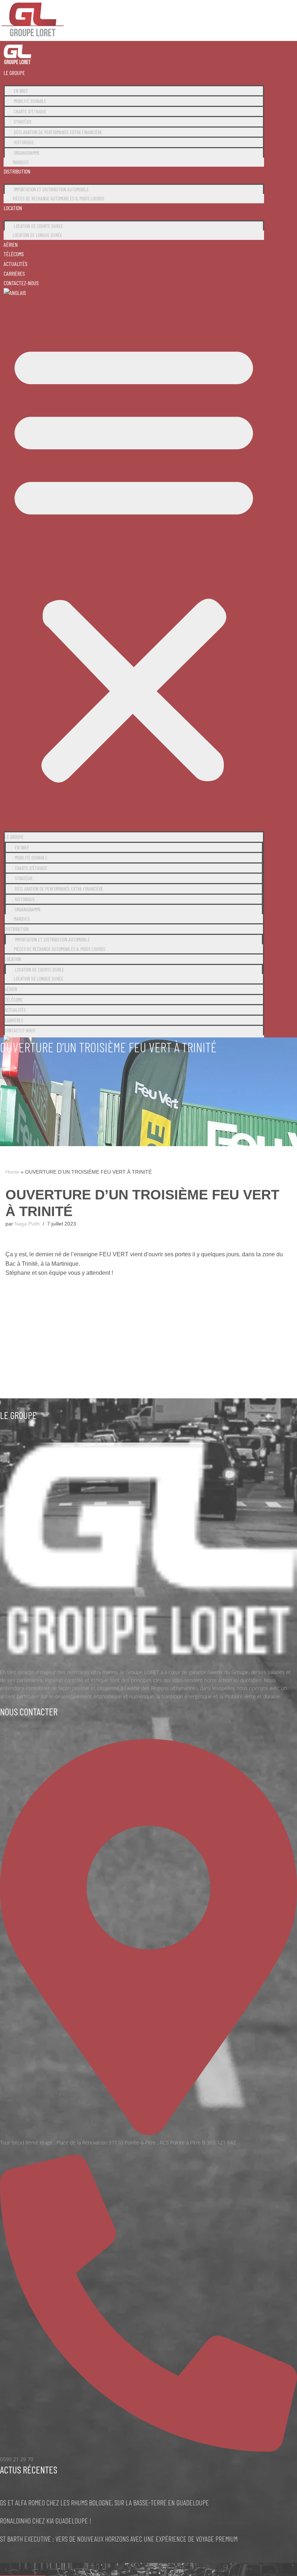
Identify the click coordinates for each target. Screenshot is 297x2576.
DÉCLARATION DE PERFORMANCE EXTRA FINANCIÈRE (58, 132)
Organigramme (27, 153)
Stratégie (23, 122)
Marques (21, 162)
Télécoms (14, 254)
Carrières (14, 273)
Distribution (17, 171)
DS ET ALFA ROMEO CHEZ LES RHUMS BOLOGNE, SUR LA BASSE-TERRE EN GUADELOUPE (104, 2502)
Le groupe (14, 73)
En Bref (21, 91)
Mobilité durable (30, 101)
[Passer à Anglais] (15, 293)
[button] (134, 561)
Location (13, 208)
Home (12, 1172)
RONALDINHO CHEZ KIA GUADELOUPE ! (46, 2521)
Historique (24, 142)
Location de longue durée (37, 235)
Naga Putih (27, 1224)
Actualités (16, 264)
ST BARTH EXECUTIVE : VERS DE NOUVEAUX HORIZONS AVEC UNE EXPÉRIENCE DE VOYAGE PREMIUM (119, 2539)
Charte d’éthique (30, 111)
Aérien (11, 244)
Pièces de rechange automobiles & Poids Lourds (58, 198)
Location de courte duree (38, 226)
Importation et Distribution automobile (51, 189)
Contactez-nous (21, 283)
